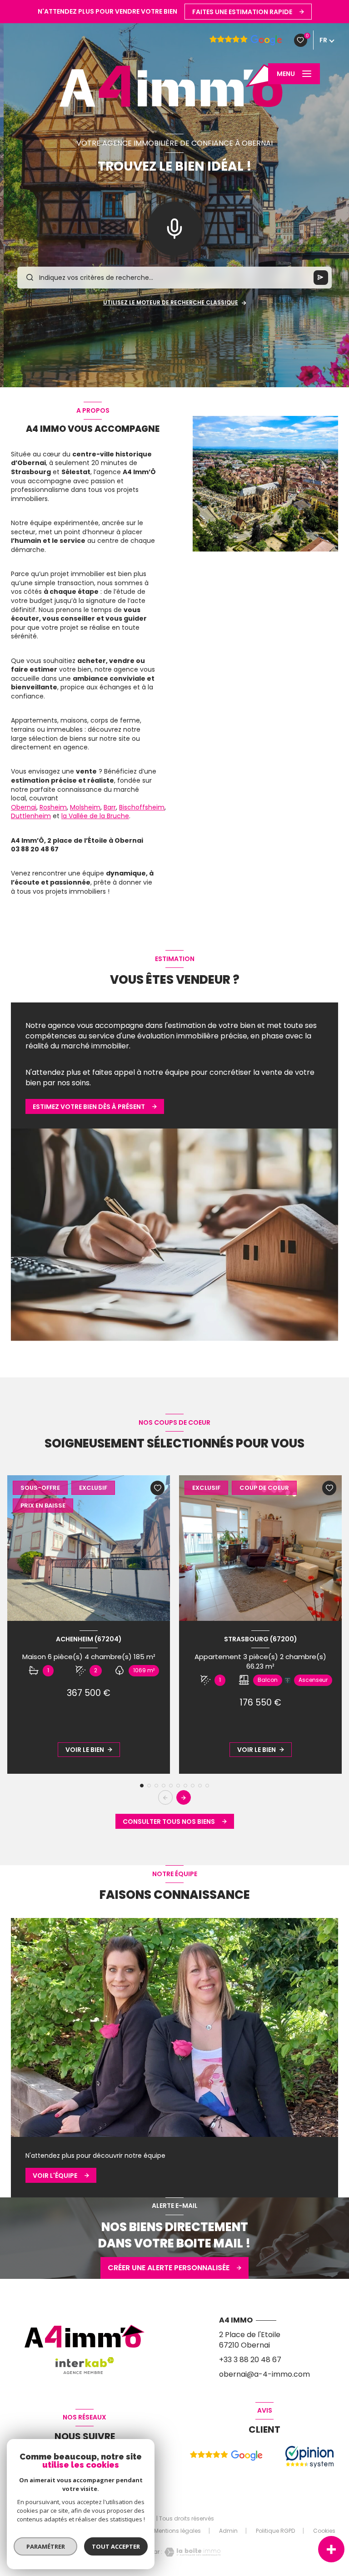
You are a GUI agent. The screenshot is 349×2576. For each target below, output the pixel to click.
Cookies (324, 2531)
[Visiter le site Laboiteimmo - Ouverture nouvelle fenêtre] (191, 2552)
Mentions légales (177, 2531)
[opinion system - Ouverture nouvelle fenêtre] (309, 2457)
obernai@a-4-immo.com (264, 2374)
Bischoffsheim (142, 807)
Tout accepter (116, 2546)
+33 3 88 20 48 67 (250, 2360)
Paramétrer (46, 2546)
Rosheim (53, 807)
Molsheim (85, 807)
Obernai (24, 807)
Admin (228, 2531)
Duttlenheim (31, 816)
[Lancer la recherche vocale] (174, 227)
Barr (110, 807)
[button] (184, 1797)
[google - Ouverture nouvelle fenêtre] (226, 2456)
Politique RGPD (275, 2531)
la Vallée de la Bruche (95, 816)
